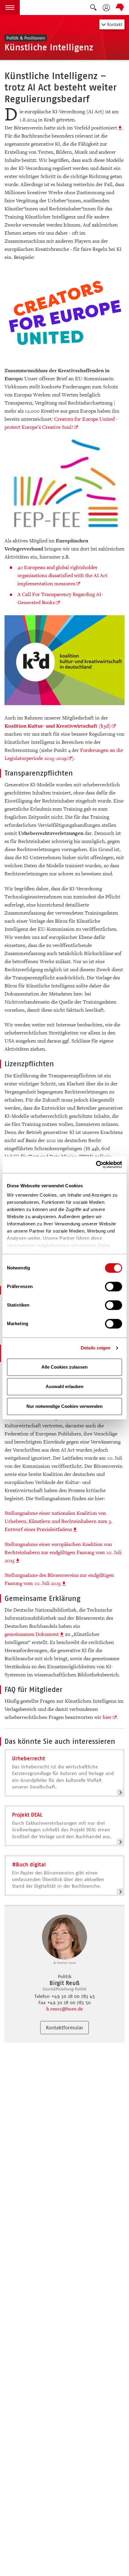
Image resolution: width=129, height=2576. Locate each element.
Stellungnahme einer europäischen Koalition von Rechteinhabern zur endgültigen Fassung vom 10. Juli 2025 (63, 1552)
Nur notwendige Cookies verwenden (64, 1406)
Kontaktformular (64, 2028)
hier (107, 1717)
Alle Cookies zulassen (64, 1367)
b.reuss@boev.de (64, 2009)
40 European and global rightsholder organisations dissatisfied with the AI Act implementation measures (62, 576)
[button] (10, 7)
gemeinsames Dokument (32, 1634)
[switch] (114, 1287)
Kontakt (114, 24)
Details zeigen (96, 1348)
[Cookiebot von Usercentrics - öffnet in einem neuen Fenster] (96, 1165)
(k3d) (58, 726)
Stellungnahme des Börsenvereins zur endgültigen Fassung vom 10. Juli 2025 (59, 1579)
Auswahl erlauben (64, 1386)
